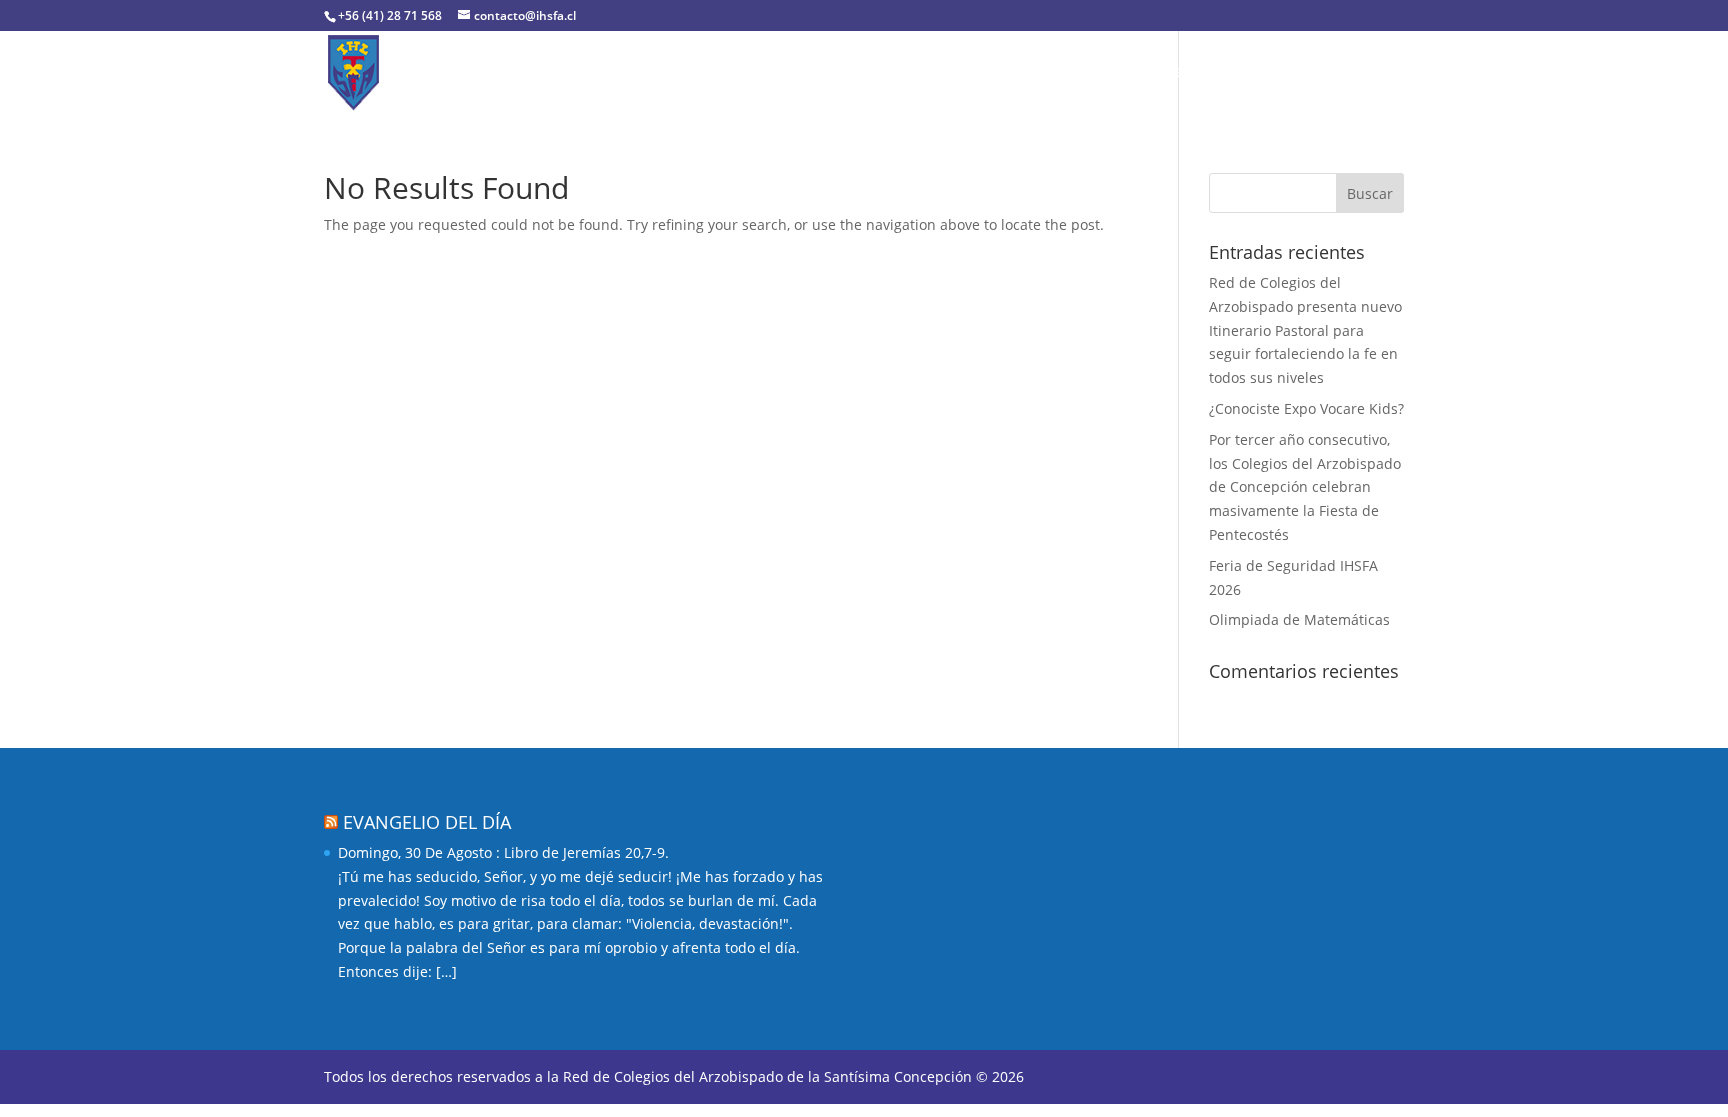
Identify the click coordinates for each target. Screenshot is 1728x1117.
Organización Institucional (697, 73)
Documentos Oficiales (916, 73)
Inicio (453, 73)
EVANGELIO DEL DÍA (427, 822)
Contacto (1330, 73)
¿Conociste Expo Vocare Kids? (1306, 408)
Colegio (526, 73)
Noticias (1242, 73)
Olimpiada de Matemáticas (1299, 619)
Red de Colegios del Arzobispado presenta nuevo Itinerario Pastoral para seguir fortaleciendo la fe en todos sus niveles (1305, 330)
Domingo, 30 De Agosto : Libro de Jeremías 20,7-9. (503, 852)
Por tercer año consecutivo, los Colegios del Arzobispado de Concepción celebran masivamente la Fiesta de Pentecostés (1305, 487)
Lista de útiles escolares (1103, 73)
